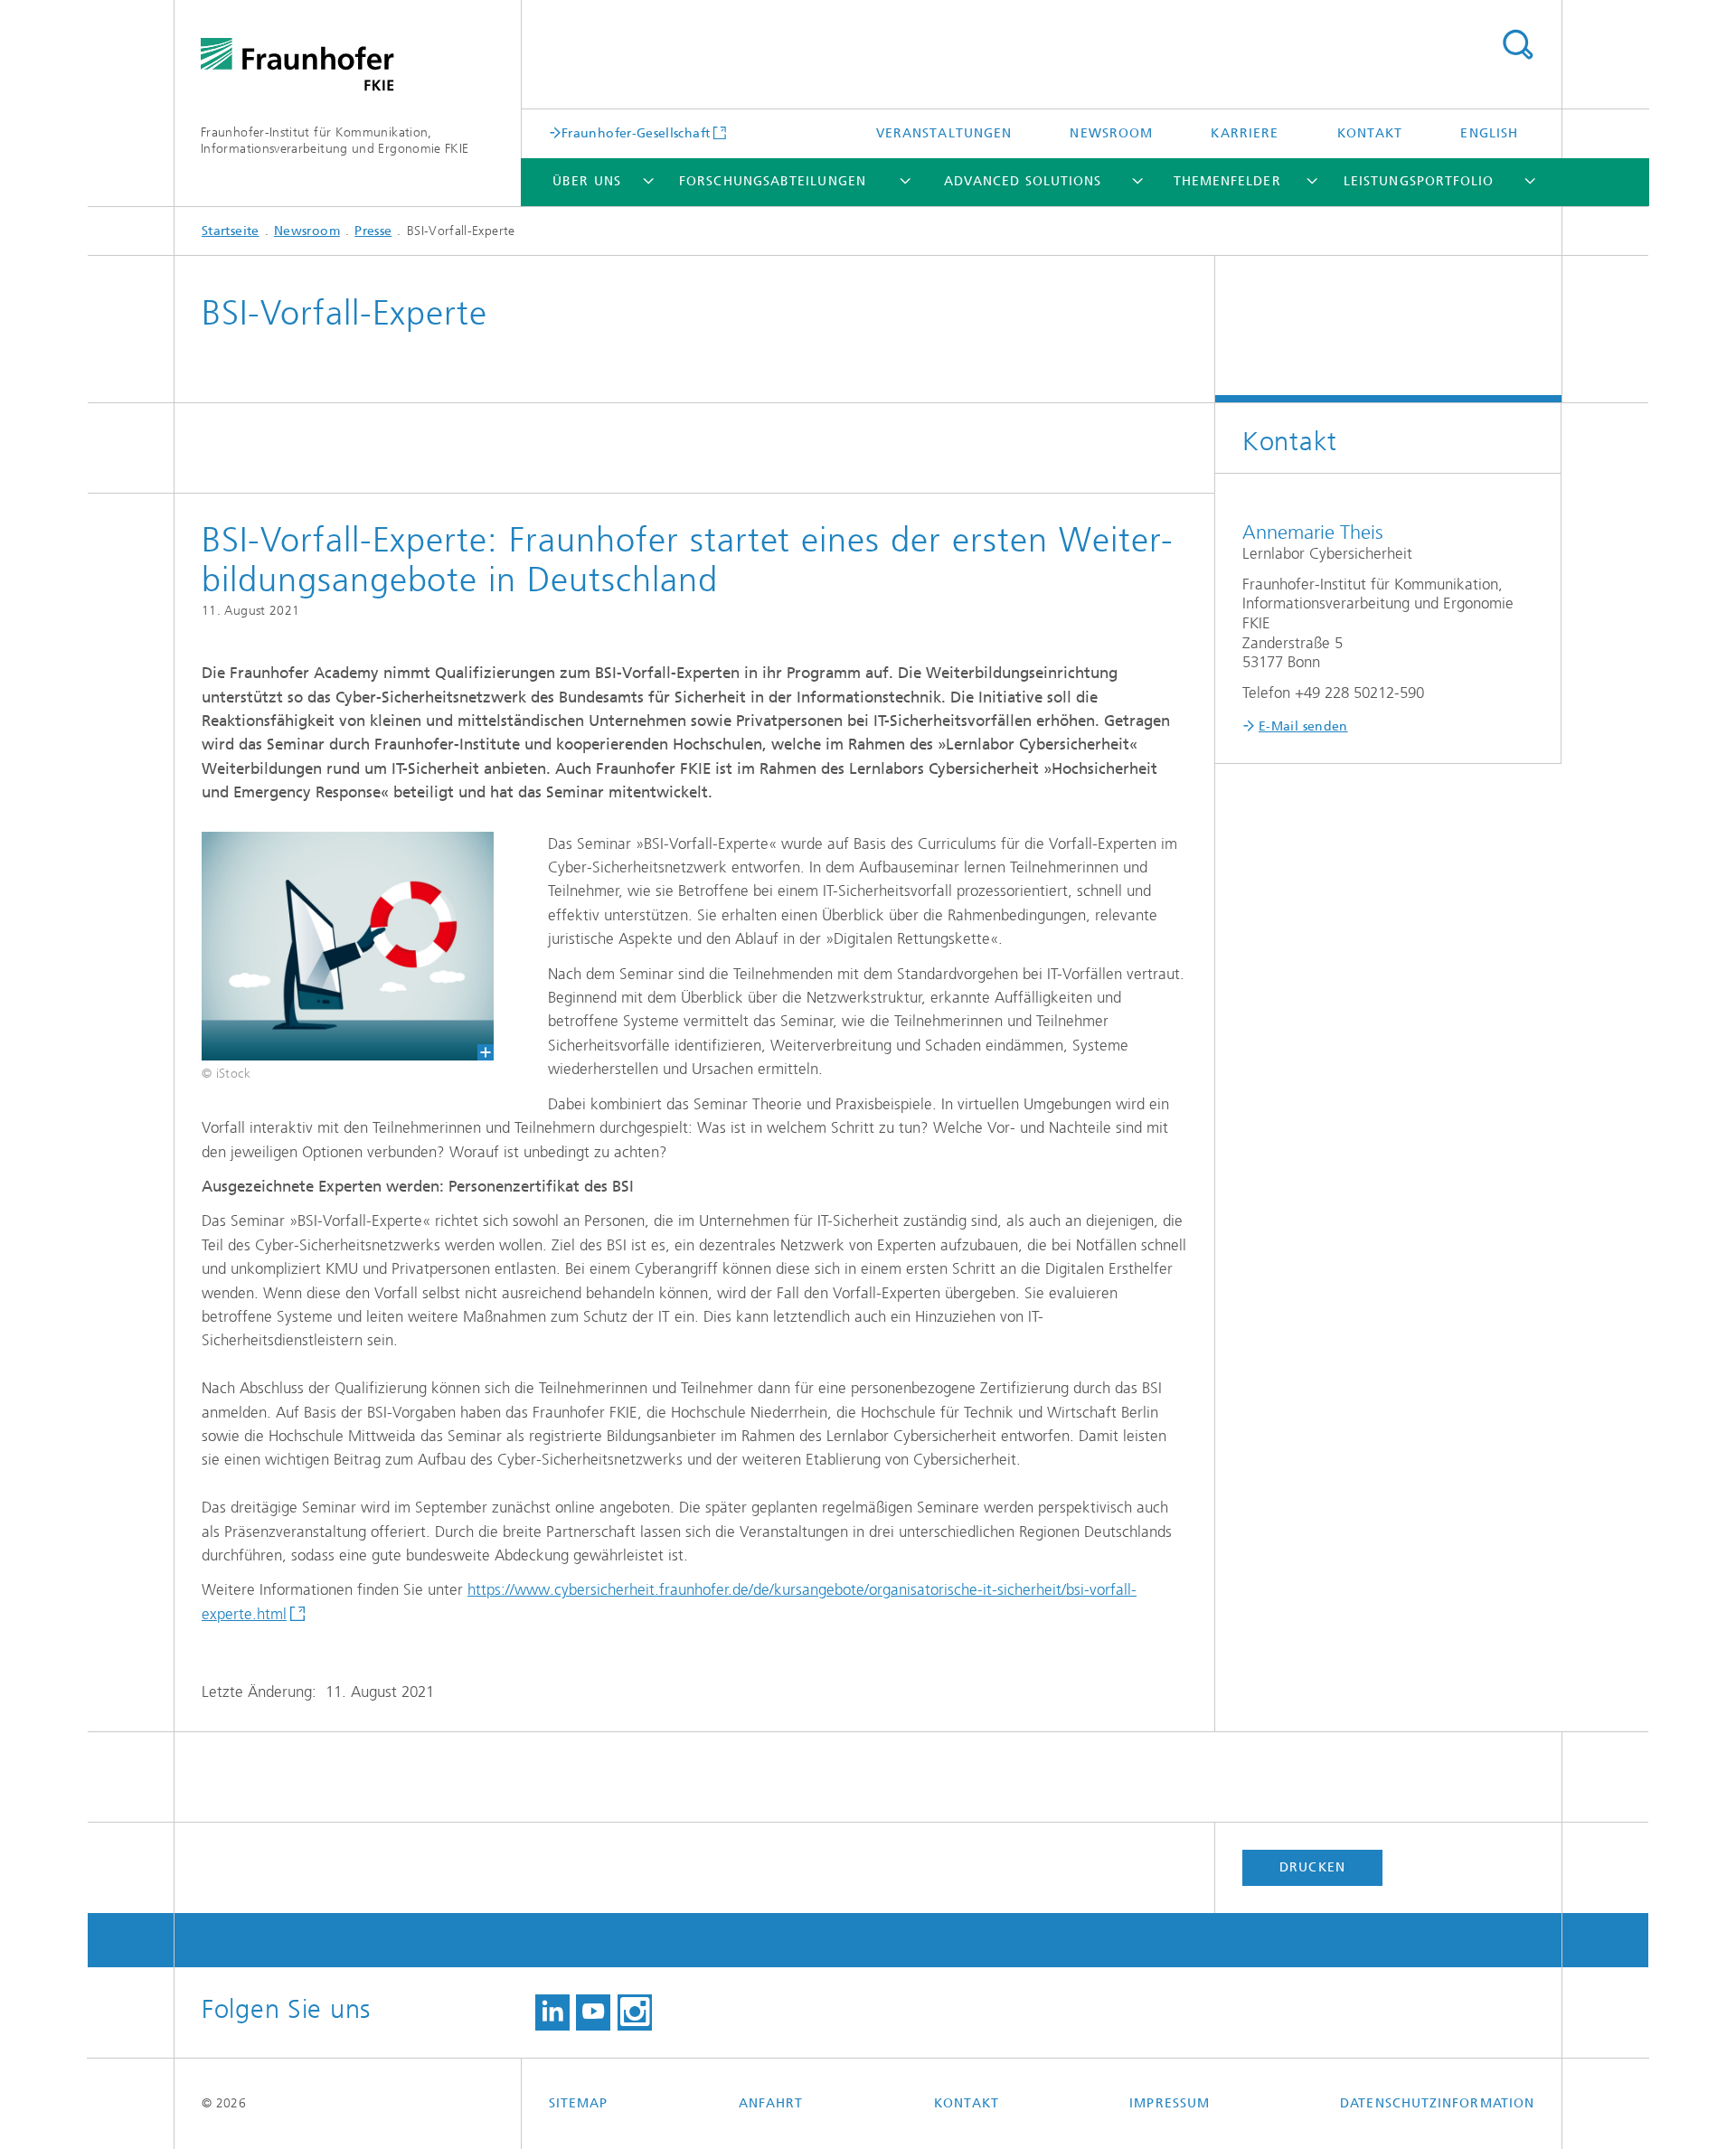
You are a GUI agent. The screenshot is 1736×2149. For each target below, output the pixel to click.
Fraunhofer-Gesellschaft (636, 133)
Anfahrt (771, 2103)
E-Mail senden (1303, 726)
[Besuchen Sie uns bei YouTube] (593, 2012)
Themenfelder (1227, 181)
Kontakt (1370, 133)
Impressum (1170, 2103)
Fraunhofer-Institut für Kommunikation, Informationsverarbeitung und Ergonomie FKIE (335, 141)
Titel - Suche (1517, 45)
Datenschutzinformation (1437, 2103)
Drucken (1312, 1867)
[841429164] (334, 946)
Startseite (231, 231)
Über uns (587, 181)
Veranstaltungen (944, 133)
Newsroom (1111, 133)
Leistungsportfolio (1419, 181)
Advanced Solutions (1023, 181)
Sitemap (579, 2103)
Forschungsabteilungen (773, 181)
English (1489, 133)
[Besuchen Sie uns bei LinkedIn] (552, 2012)
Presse (373, 231)
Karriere (1245, 133)
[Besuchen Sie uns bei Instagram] (635, 2012)
